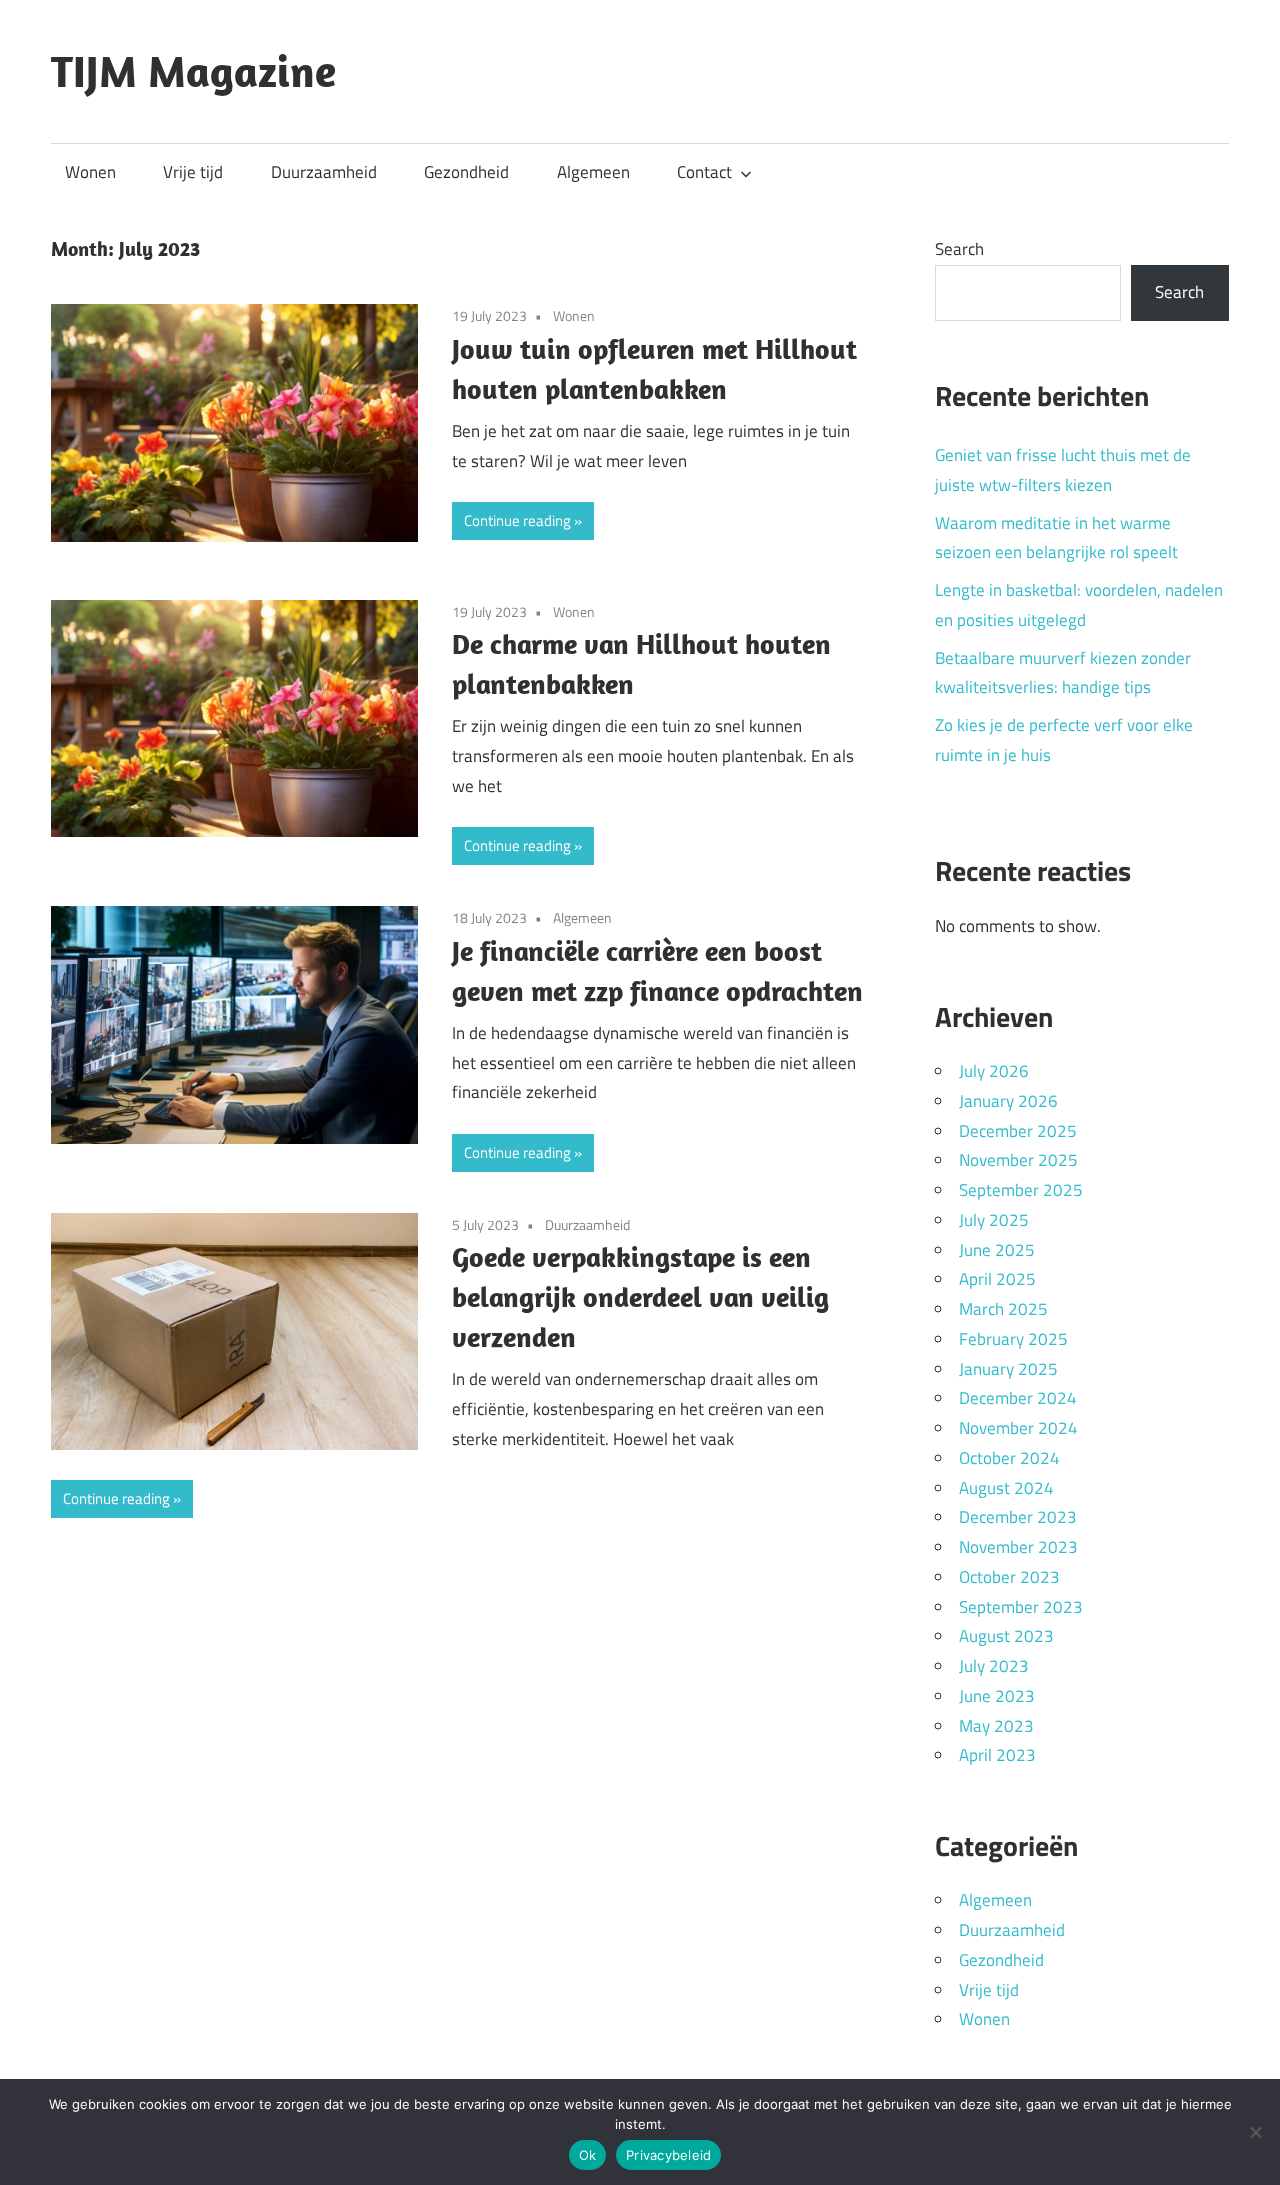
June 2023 (997, 1696)
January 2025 (1008, 1369)
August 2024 (1006, 1488)
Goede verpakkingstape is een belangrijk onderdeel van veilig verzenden (640, 1296)
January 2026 (1008, 1101)
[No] (1255, 2132)
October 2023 (1009, 1577)
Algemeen (593, 172)
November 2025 (1018, 1160)
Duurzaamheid (324, 172)
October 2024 (1009, 1458)
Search (959, 249)
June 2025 (997, 1250)
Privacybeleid (668, 2155)
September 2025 (1021, 1190)
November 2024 (1018, 1428)
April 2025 (997, 1279)
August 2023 (1006, 1636)
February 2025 (1013, 1339)
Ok (588, 2155)
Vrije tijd (193, 172)
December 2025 (1018, 1131)
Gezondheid (466, 172)
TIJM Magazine (193, 71)
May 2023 (996, 1726)
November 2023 (1018, 1547)
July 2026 (994, 1071)
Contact (704, 172)
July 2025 (994, 1220)
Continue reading (517, 520)
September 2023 (1021, 1607)
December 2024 (1018, 1398)
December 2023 (1018, 1517)
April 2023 (997, 1755)
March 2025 (1003, 1309)
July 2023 (994, 1666)
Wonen (90, 172)
